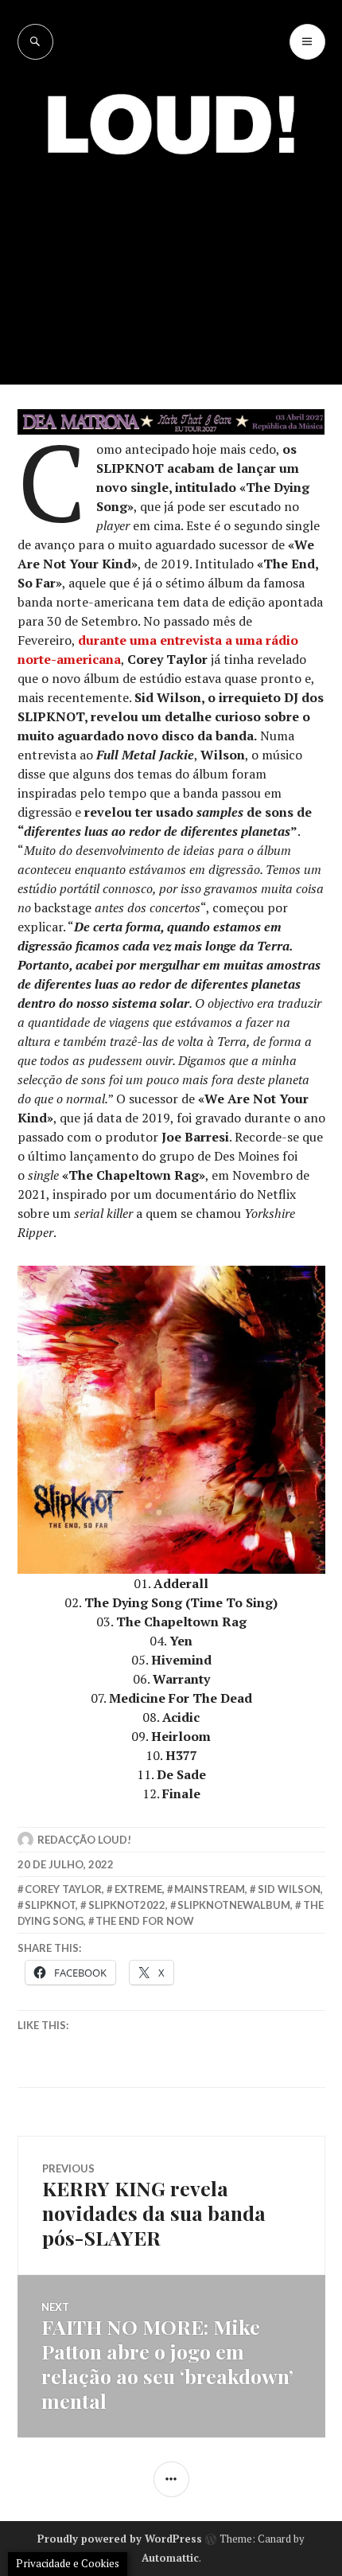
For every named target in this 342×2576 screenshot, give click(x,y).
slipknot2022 (127, 1905)
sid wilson (289, 1889)
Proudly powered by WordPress (120, 2539)
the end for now (145, 1921)
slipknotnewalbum (234, 1905)
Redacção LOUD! (84, 1840)
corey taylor (63, 1889)
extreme (138, 1889)
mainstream (210, 1889)
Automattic (170, 2558)
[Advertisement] (171, 258)
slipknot (50, 1905)
